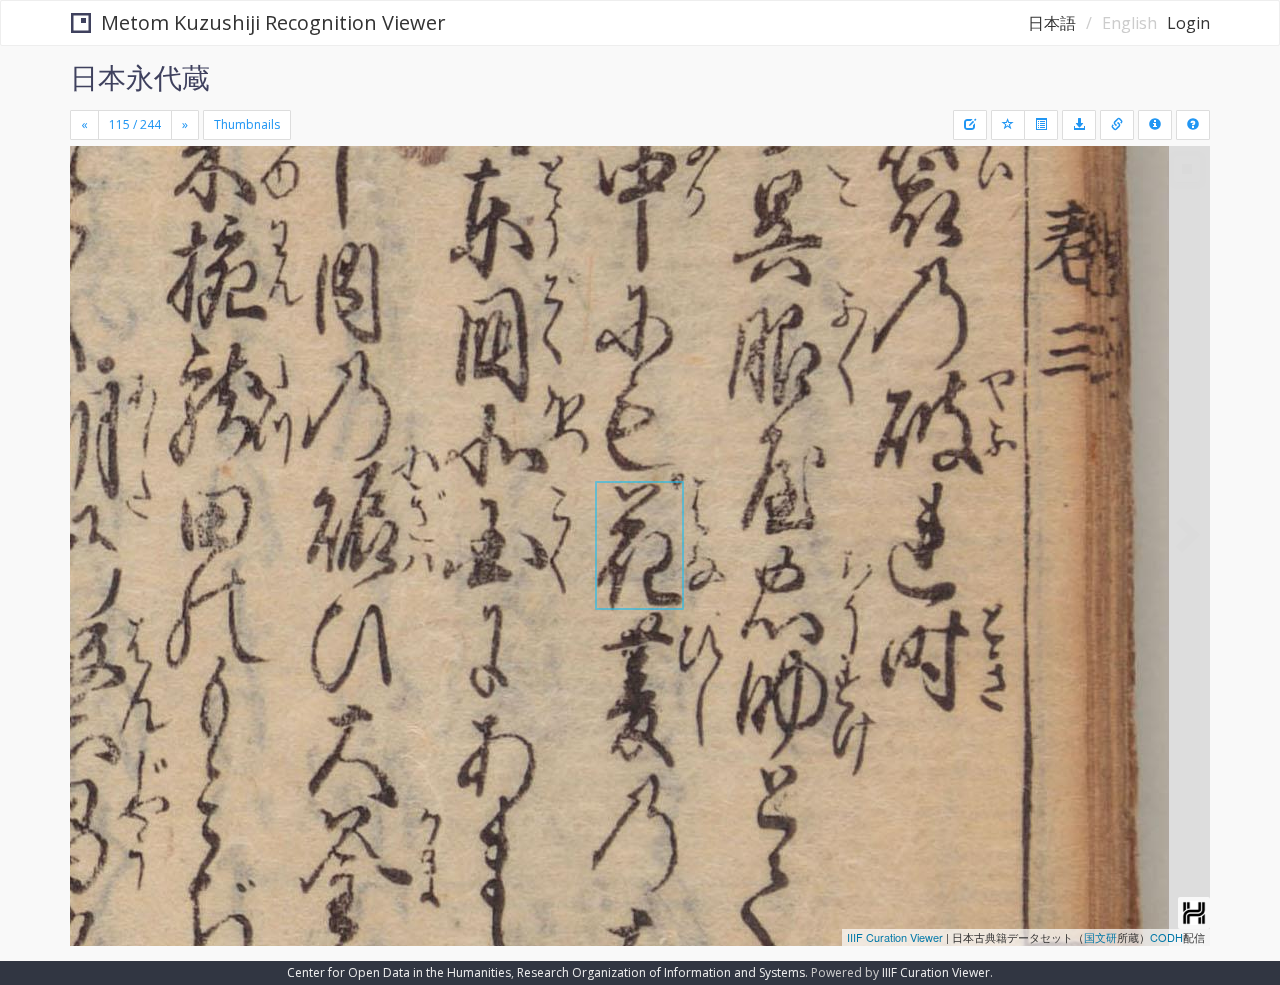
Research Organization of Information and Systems (661, 972)
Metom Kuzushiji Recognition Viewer (273, 22)
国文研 (1100, 937)
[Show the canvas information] (1117, 125)
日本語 (1052, 23)
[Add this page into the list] (1008, 125)
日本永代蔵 (140, 77)
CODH (1166, 937)
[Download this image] (1079, 125)
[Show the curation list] (1041, 125)
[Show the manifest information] (1155, 125)
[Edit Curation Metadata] (970, 125)
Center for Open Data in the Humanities (399, 972)
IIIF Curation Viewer (895, 937)
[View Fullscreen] (93, 231)
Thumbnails (247, 124)
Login (1188, 23)
